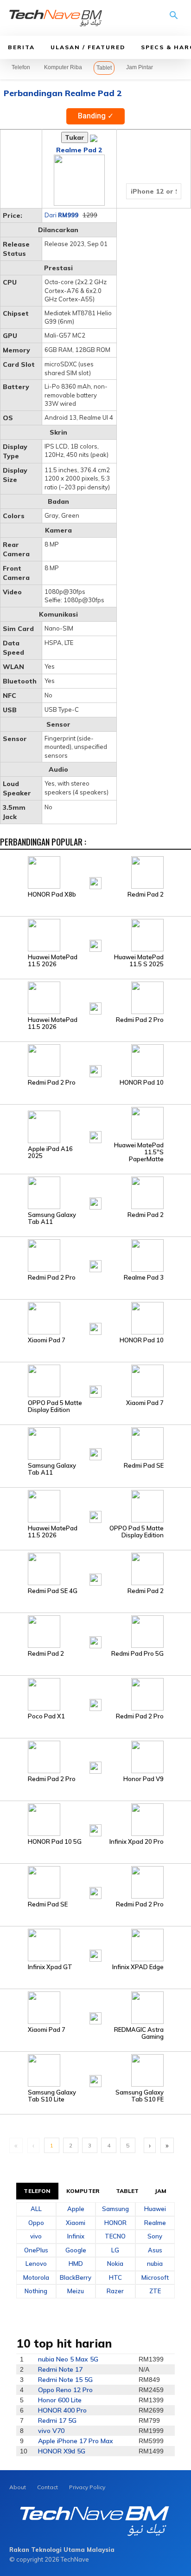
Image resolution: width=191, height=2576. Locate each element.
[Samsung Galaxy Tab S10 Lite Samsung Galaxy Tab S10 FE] (95, 2070)
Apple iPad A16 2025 (50, 1152)
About (18, 2487)
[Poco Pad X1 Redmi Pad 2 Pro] (95, 1694)
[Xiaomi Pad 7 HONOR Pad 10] (95, 1318)
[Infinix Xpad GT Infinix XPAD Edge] (95, 1945)
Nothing (36, 2291)
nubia (155, 2264)
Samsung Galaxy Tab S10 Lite (52, 2096)
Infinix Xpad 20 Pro (137, 1842)
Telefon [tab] (37, 2191)
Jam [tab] (161, 2191)
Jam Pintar (140, 67)
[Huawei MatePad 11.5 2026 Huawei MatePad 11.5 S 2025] (95, 935)
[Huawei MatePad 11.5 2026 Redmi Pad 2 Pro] (95, 997)
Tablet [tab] (127, 2191)
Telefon (21, 67)
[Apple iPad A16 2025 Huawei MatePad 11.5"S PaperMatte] (95, 1126)
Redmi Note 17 (60, 2369)
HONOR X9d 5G (62, 2451)
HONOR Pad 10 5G (55, 1842)
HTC (115, 2277)
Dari (61, 215)
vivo (36, 2236)
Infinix (76, 2236)
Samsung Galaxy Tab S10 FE (140, 2096)
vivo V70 (51, 2431)
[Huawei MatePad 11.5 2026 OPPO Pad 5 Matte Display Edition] (95, 1506)
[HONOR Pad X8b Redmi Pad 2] (95, 872)
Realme (155, 2223)
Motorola (36, 2277)
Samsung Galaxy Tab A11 (52, 1218)
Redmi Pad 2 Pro (140, 1020)
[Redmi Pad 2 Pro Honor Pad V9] (95, 1756)
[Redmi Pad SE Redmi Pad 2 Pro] (95, 1882)
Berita (21, 47)
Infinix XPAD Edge (138, 1967)
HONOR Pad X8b (52, 894)
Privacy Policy (87, 2487)
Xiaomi (76, 2223)
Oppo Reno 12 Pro (65, 2390)
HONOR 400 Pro (62, 2410)
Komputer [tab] (83, 2191)
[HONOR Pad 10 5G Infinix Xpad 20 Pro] (95, 1819)
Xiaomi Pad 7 (47, 1340)
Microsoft (155, 2277)
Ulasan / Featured (88, 47)
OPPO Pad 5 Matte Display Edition (55, 1406)
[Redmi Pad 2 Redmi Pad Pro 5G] (95, 1631)
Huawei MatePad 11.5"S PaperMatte (139, 1152)
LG (115, 2250)
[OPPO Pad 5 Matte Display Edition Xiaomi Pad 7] (95, 1380)
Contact (48, 2487)
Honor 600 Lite (60, 2400)
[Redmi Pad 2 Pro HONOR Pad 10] (95, 1060)
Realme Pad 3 (144, 1278)
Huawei (155, 2209)
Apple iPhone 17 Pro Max (76, 2441)
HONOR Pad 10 (142, 1083)
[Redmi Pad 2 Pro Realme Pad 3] (95, 1255)
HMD (76, 2264)
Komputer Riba (63, 67)
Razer (115, 2291)
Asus (155, 2250)
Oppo (36, 2223)
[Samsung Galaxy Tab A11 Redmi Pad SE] (95, 1443)
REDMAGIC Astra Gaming (139, 2033)
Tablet (104, 68)
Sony (155, 2236)
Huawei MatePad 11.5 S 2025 (139, 961)
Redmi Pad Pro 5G (137, 1654)
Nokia (115, 2264)
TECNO (115, 2236)
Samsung (115, 2209)
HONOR (115, 2223)
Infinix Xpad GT (50, 1967)
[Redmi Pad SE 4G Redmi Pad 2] (95, 1568)
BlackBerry (76, 2277)
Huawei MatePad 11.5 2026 (53, 961)
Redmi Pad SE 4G (53, 1591)
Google (76, 2250)
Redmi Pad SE (144, 1466)
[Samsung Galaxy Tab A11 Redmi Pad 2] (95, 1192)
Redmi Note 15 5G (65, 2380)
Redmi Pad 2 (146, 894)
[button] (174, 19)
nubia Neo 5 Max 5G (68, 2359)
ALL (36, 2209)
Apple (76, 2209)
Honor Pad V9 (143, 1779)
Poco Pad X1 (46, 1716)
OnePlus (36, 2250)
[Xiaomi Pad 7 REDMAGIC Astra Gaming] (95, 2007)
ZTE (155, 2291)
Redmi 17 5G (57, 2420)
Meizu (76, 2291)
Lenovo (36, 2264)
